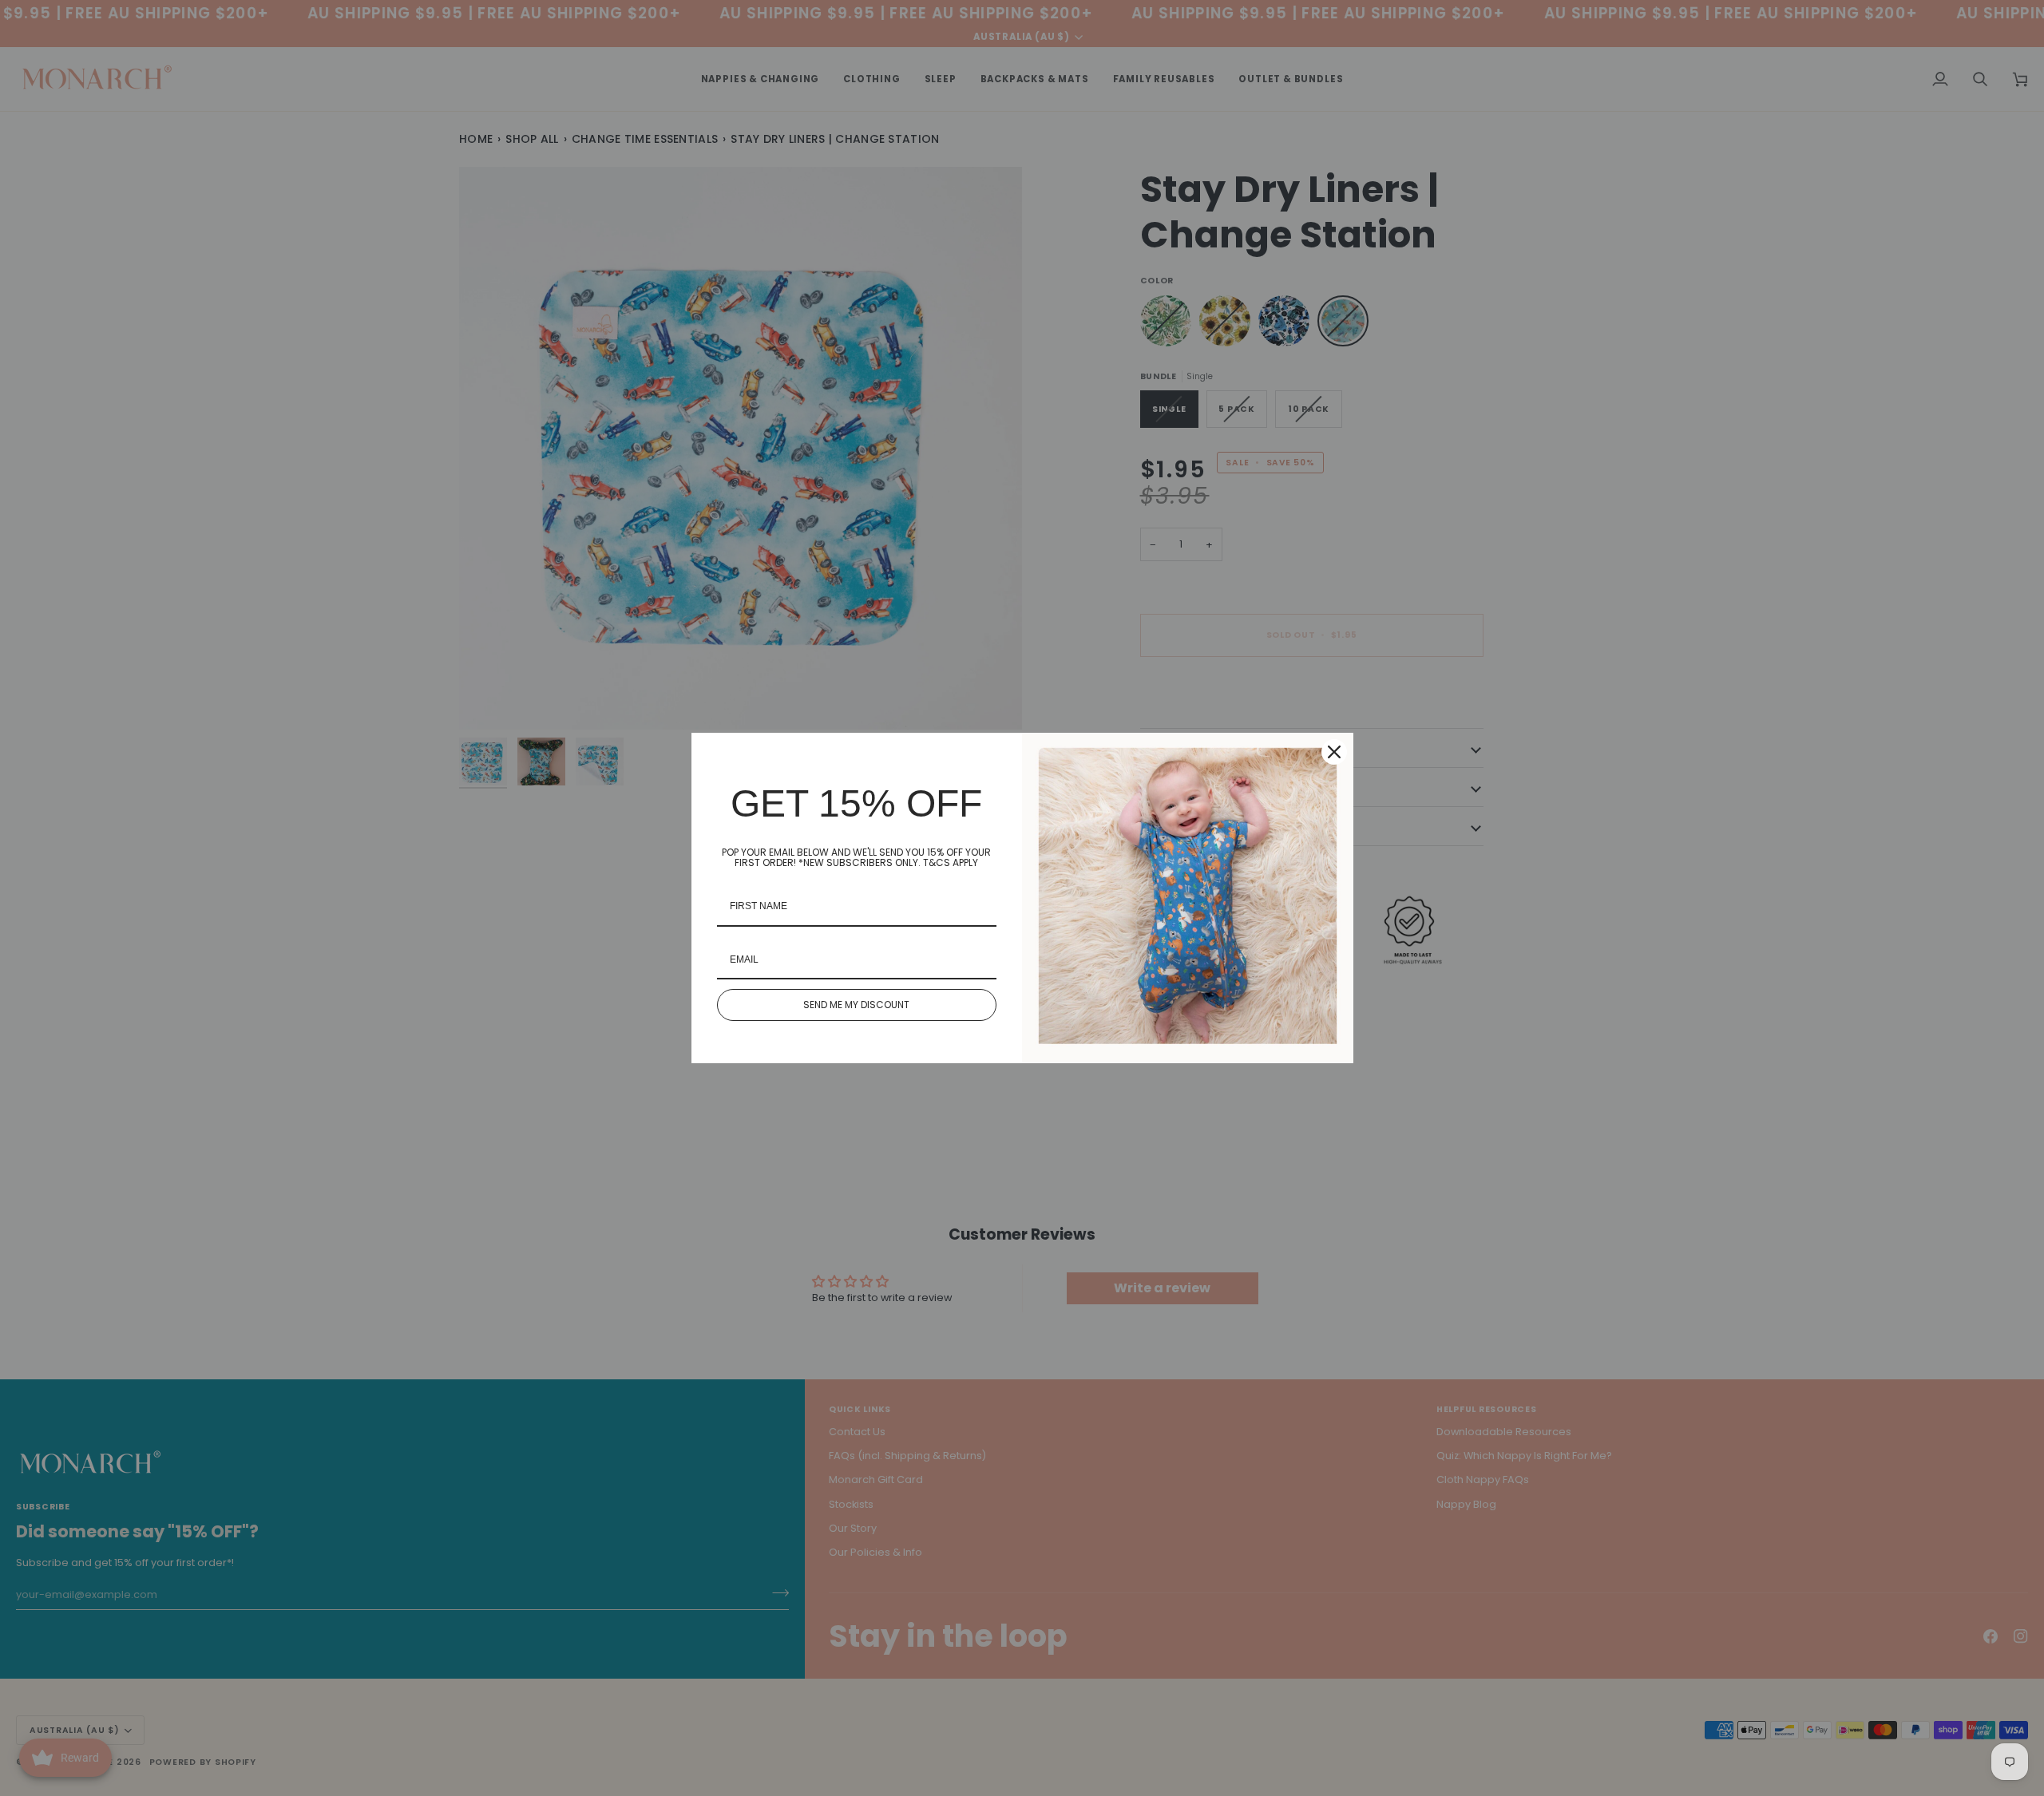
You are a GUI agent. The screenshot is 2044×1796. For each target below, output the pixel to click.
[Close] (1334, 752)
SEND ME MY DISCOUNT (856, 1005)
